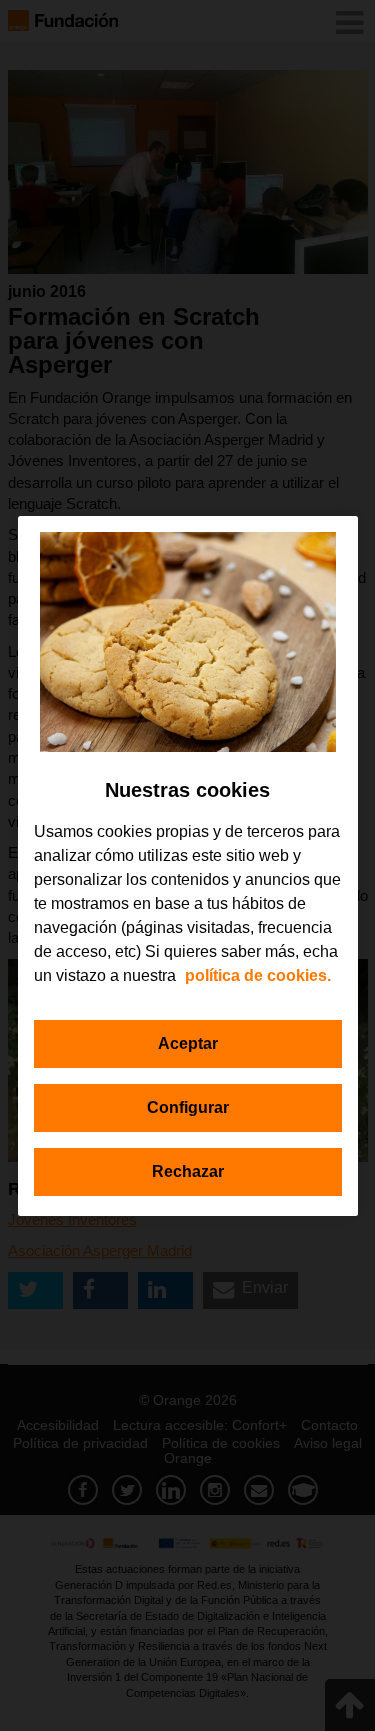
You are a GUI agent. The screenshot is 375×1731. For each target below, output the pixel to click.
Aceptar (188, 1043)
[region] (188, 866)
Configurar (188, 1107)
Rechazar (188, 1171)
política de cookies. (258, 975)
